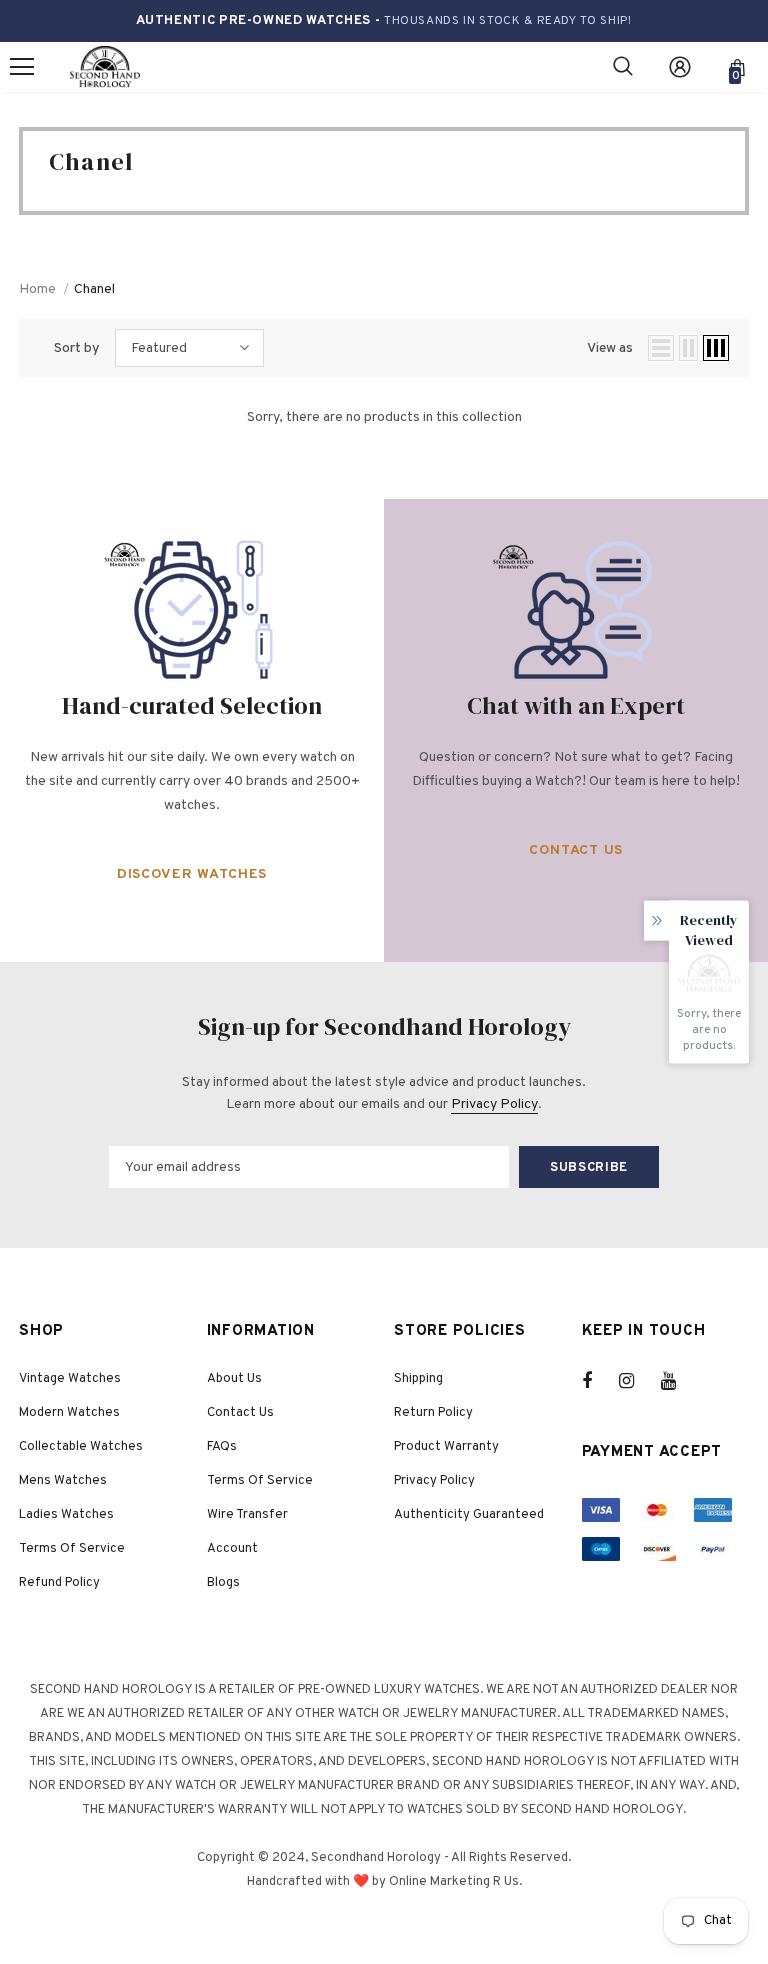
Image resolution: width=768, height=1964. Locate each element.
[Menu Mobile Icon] (22, 67)
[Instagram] (637, 1381)
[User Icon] (680, 67)
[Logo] (105, 67)
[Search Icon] (623, 67)
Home (37, 289)
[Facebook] (600, 1381)
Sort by (77, 348)
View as (610, 348)
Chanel (94, 289)
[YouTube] (679, 1381)
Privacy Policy (494, 1104)
